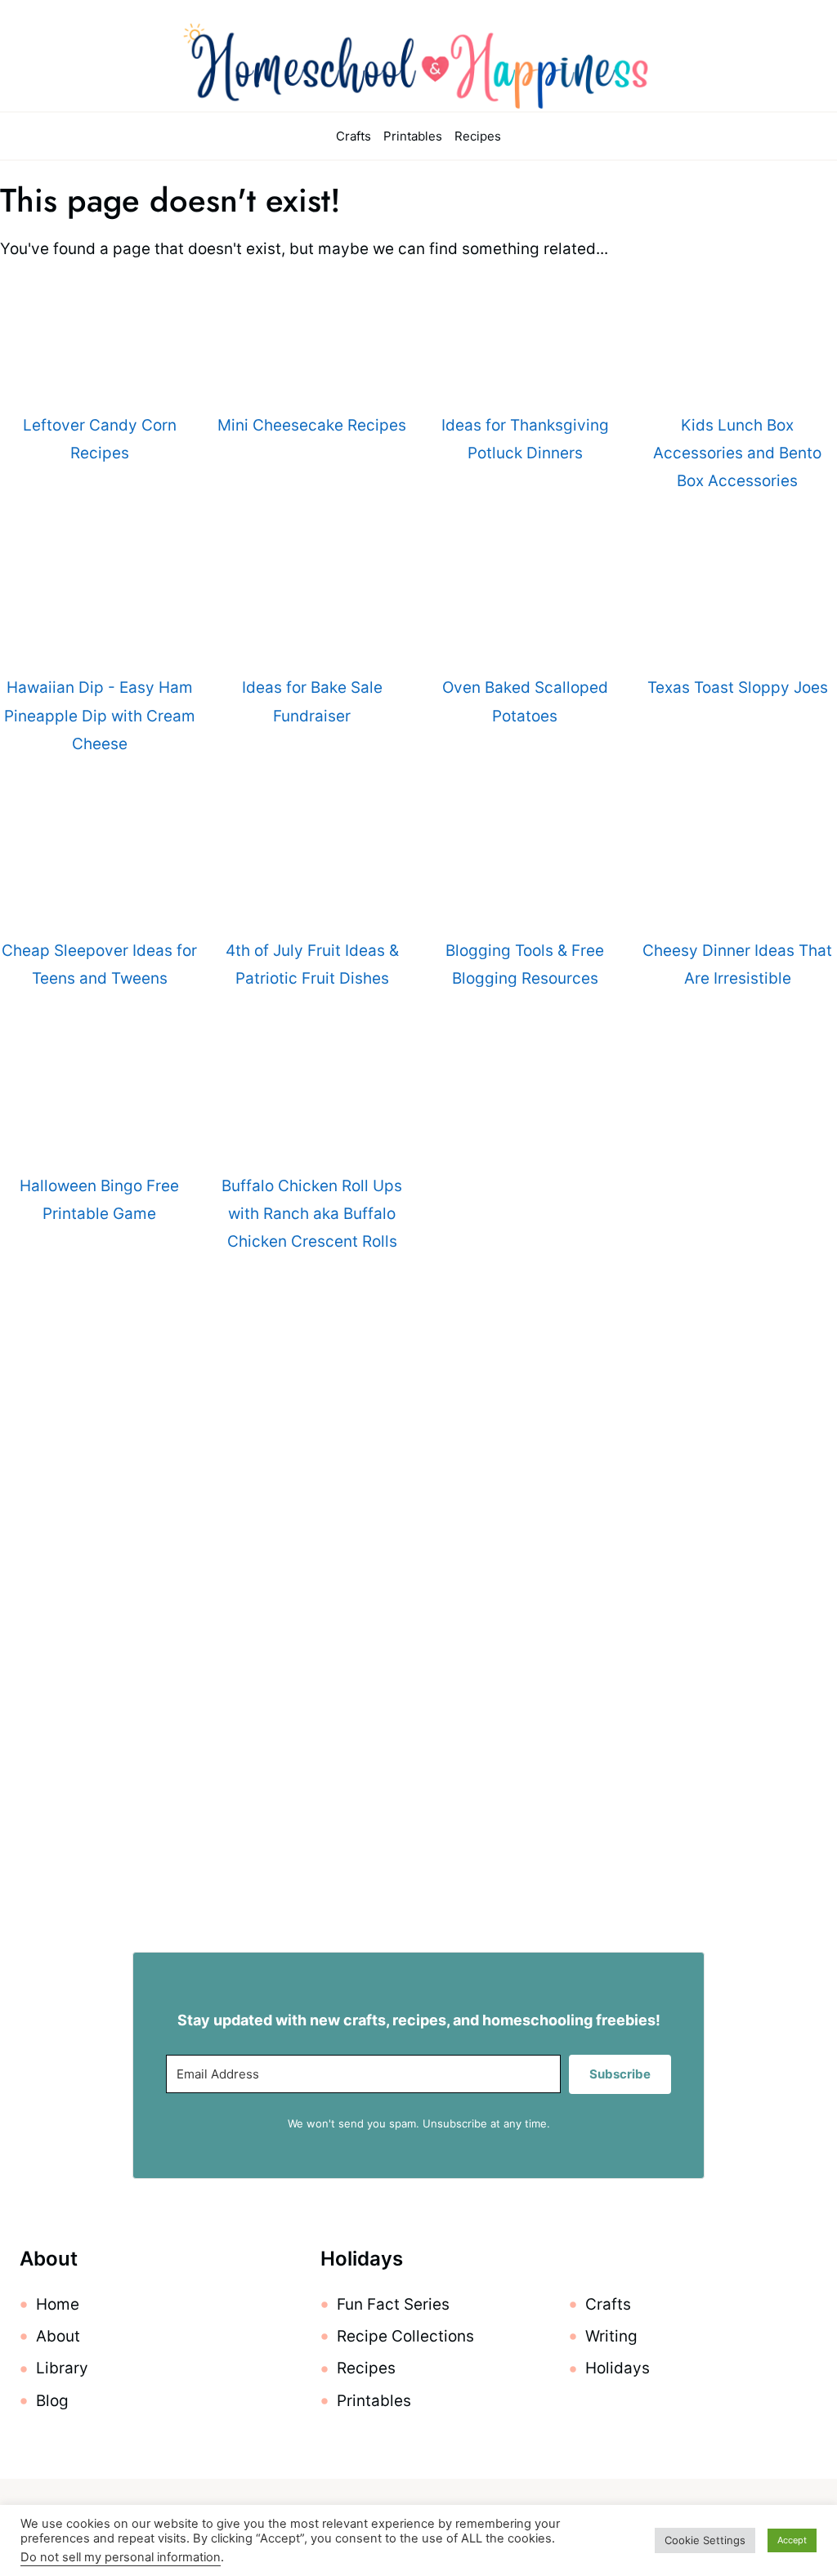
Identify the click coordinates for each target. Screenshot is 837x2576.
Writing (611, 2336)
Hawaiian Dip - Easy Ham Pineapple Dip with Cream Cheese (100, 715)
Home (58, 2304)
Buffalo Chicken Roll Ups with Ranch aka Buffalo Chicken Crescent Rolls (312, 1214)
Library (62, 2368)
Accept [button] (792, 2540)
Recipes (478, 136)
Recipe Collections (405, 2336)
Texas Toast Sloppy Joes (738, 688)
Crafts (354, 136)
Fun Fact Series (393, 2304)
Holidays (618, 2368)
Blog (52, 2401)
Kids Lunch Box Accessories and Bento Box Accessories (737, 453)
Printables (413, 136)
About (58, 2336)
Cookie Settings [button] (705, 2540)
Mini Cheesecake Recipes (312, 425)
